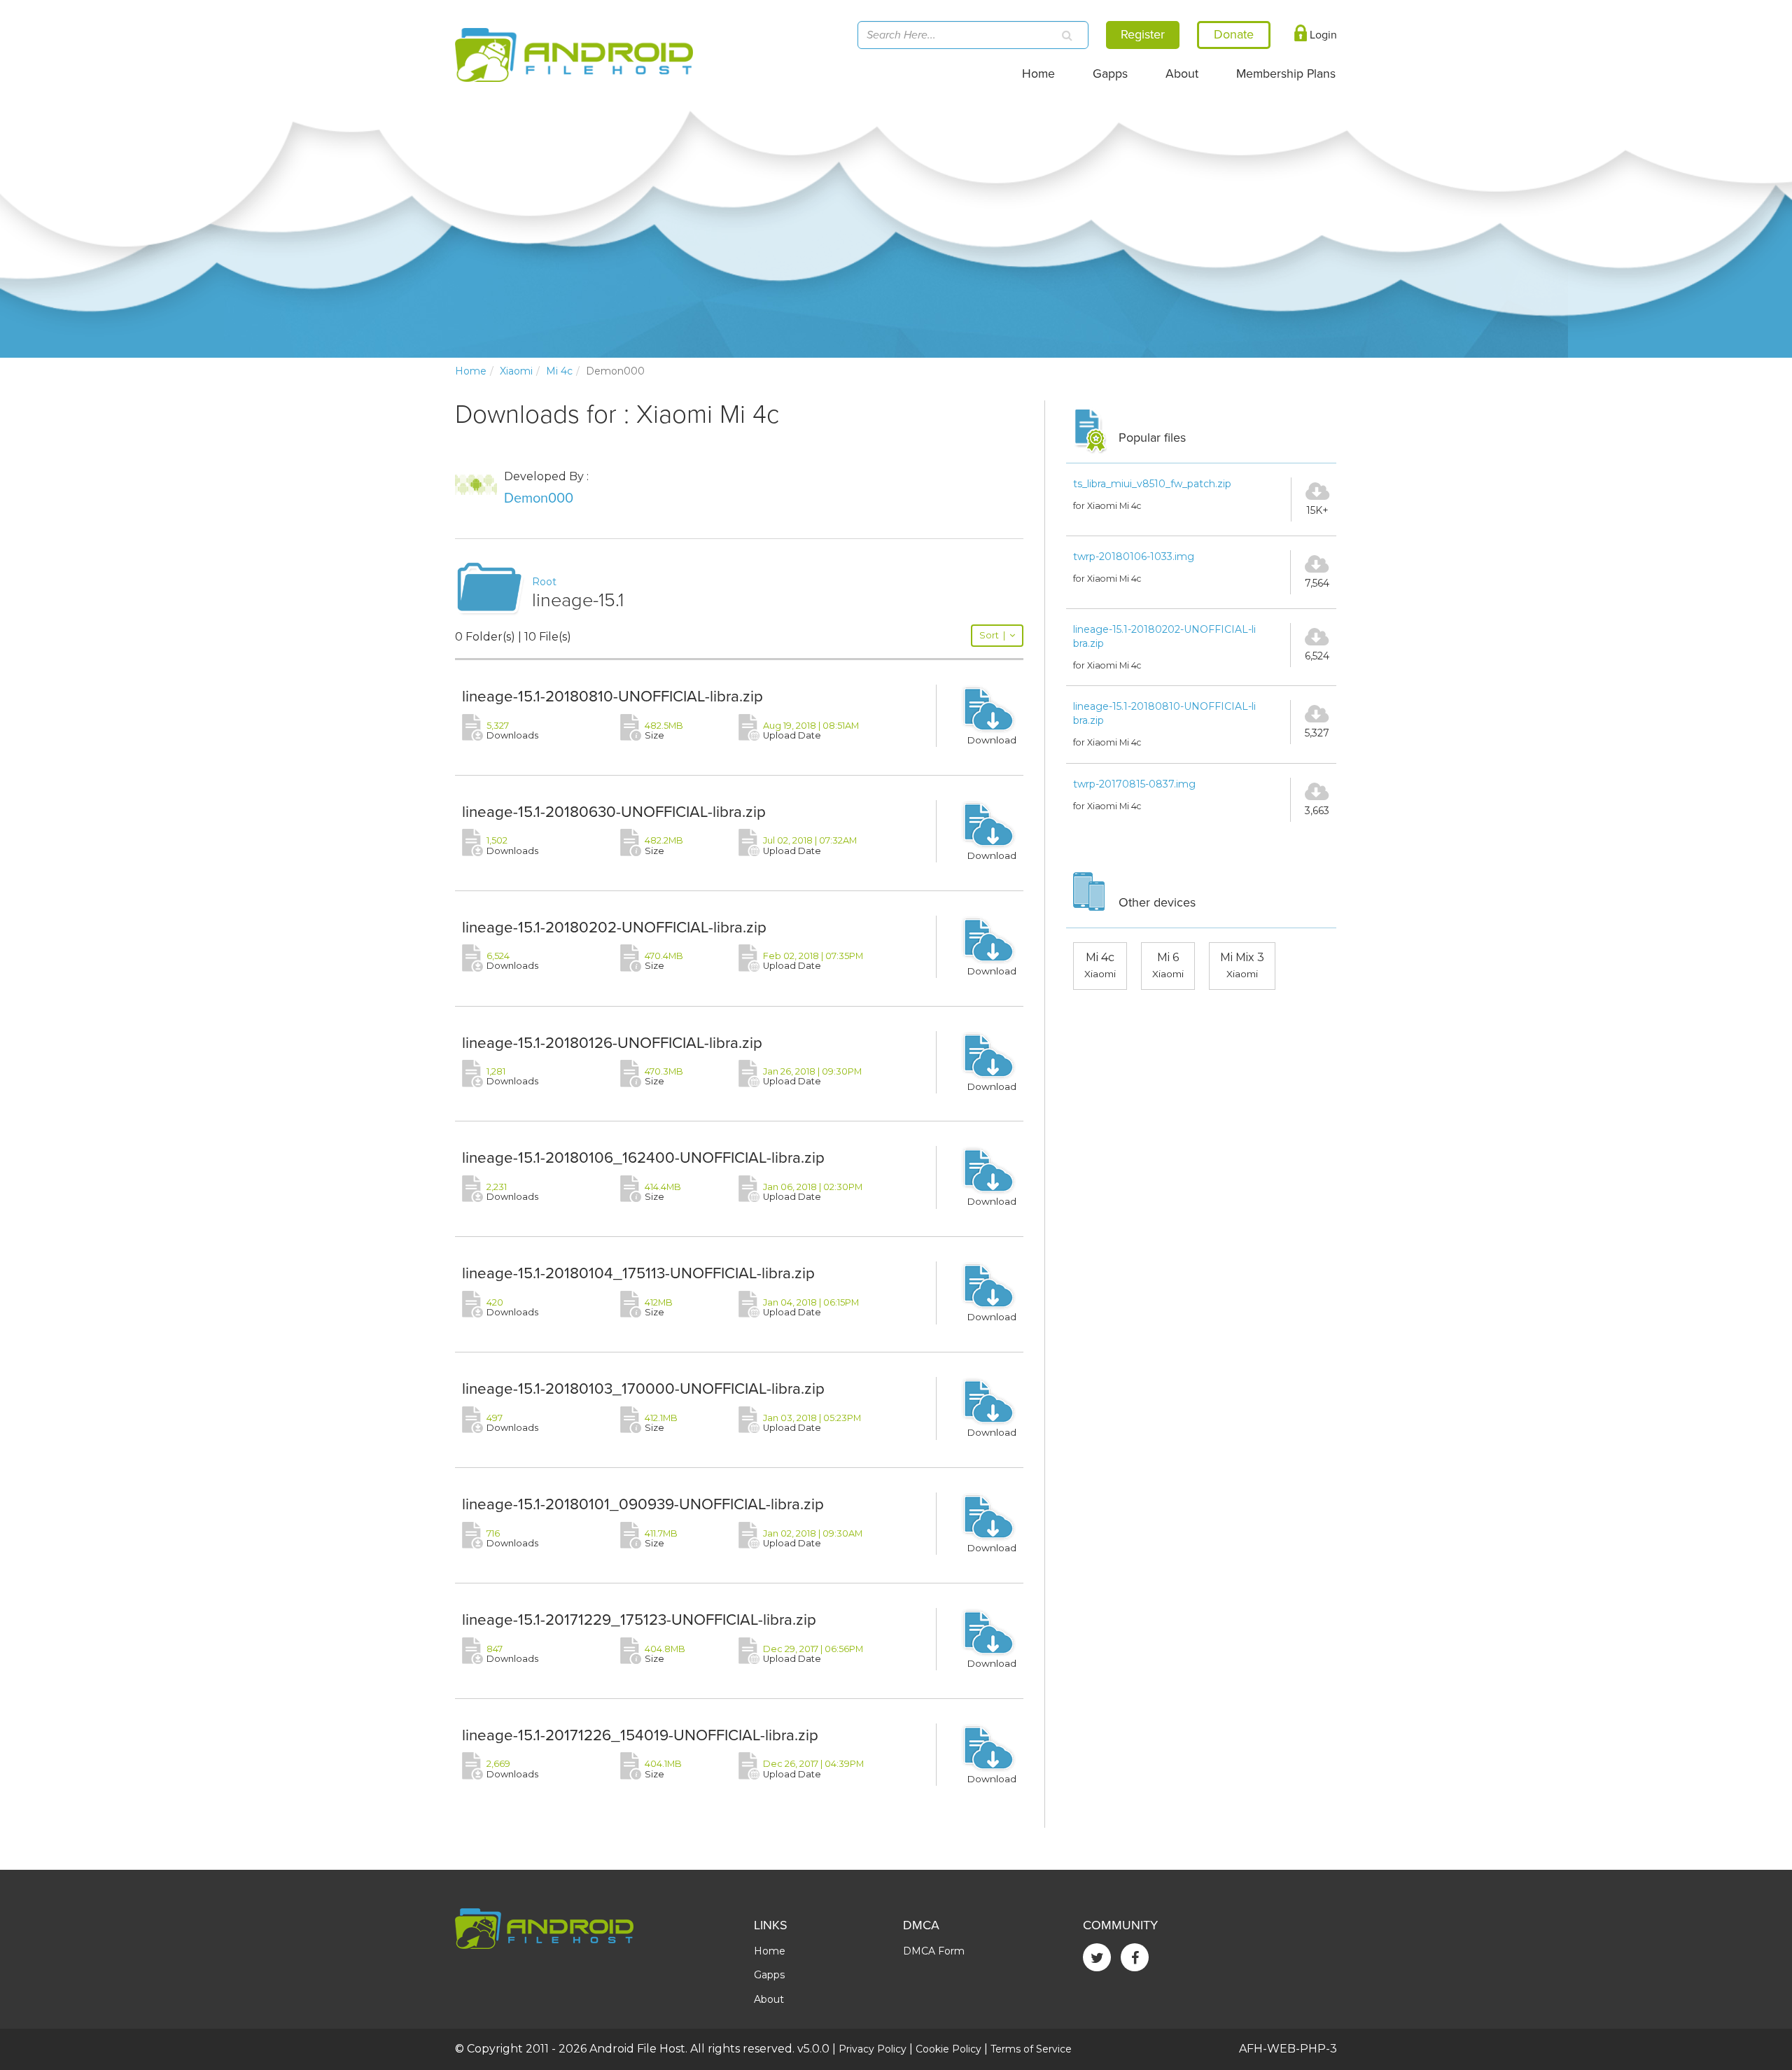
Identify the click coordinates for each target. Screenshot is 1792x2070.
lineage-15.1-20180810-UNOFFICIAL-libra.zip (612, 696)
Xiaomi (516, 371)
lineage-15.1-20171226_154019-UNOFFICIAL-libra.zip (640, 1735)
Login (1322, 35)
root (544, 582)
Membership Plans (1286, 74)
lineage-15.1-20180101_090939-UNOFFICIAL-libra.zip (643, 1504)
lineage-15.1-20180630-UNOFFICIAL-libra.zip (614, 812)
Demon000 (539, 498)
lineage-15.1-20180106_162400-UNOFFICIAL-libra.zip (643, 1158)
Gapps (1110, 74)
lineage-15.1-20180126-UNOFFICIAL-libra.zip (612, 1043)
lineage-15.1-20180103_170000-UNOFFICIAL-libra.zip (643, 1389)
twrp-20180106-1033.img (1134, 557)
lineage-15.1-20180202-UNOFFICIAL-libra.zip (614, 927)
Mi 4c (559, 371)
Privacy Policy (873, 2049)
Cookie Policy (948, 2049)
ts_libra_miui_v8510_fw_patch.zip (1152, 484)
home (471, 371)
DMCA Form (934, 1951)
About (1182, 74)
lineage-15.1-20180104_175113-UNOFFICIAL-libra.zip (638, 1273)
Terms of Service (1031, 2049)
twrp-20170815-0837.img (1134, 784)
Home (1038, 74)
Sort (992, 635)
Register (1143, 34)
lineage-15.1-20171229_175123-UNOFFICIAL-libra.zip (639, 1620)
